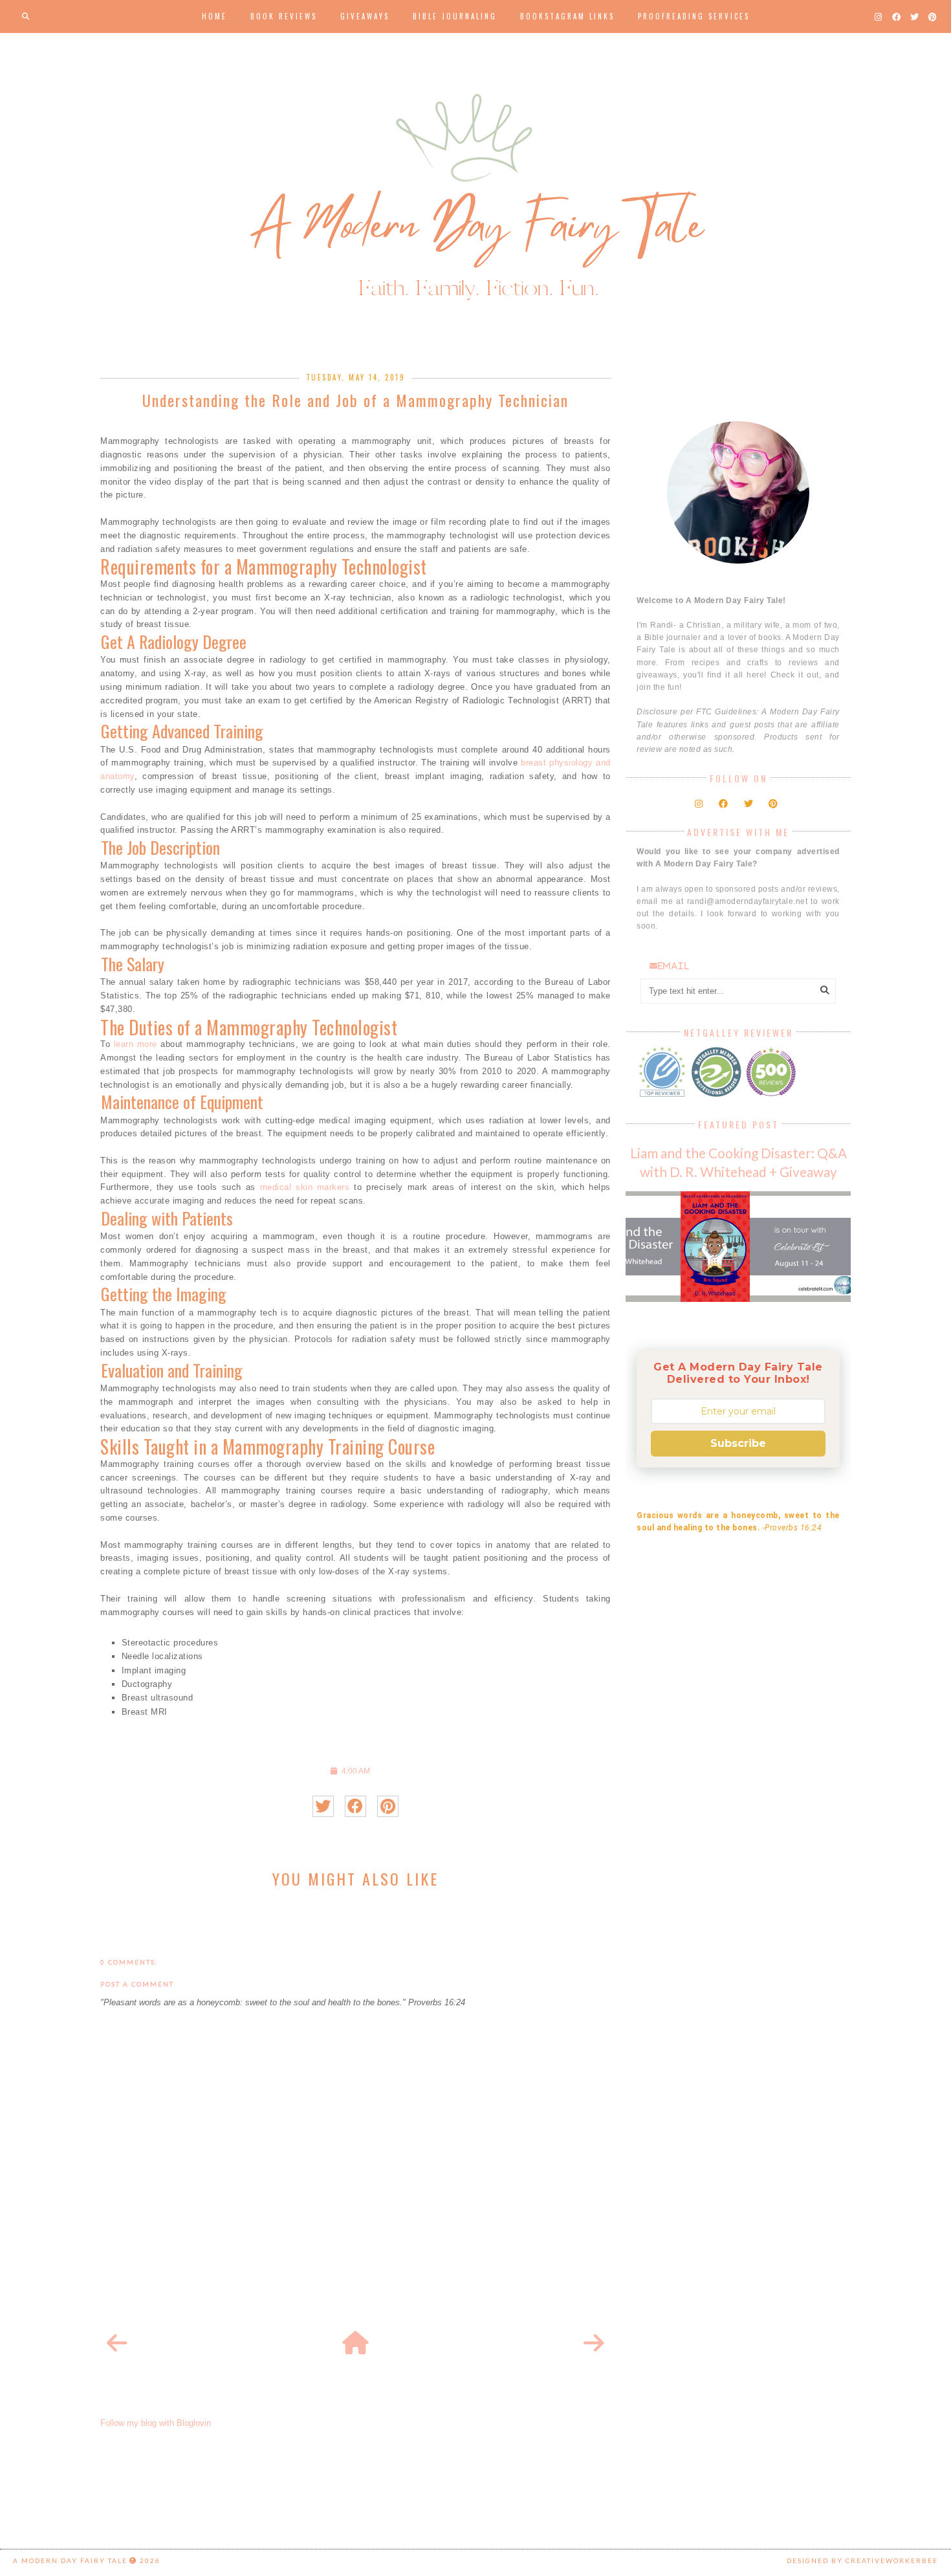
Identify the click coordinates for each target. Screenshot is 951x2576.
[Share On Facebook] (355, 1806)
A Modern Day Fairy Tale (70, 2560)
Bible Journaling (455, 16)
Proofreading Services (694, 16)
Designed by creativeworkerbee (862, 2560)
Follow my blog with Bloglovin (156, 2423)
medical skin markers (305, 1187)
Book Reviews (284, 16)
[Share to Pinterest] (388, 1806)
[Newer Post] (117, 2344)
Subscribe (738, 1443)
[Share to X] (323, 1806)
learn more (136, 1044)
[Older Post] (594, 2344)
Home (214, 16)
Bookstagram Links (567, 16)
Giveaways (365, 16)
